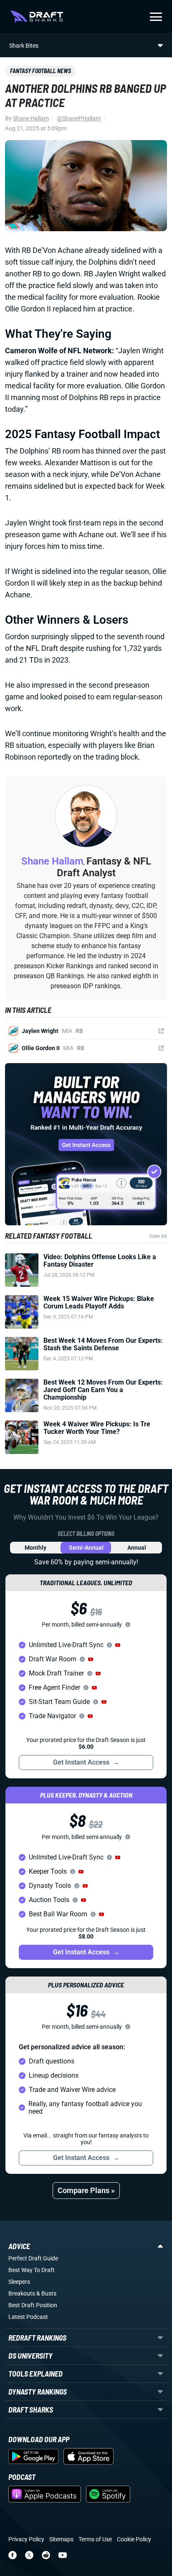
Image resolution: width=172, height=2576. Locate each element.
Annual (137, 1548)
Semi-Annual (86, 1548)
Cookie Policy (134, 2539)
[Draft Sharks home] (37, 17)
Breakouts (22, 2293)
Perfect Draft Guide (33, 2258)
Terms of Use (95, 2539)
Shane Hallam (31, 118)
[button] (118, 1645)
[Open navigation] (156, 17)
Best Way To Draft (32, 2270)
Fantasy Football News (40, 71)
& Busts (46, 2293)
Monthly (35, 1548)
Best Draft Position (33, 2305)
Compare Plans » (86, 2190)
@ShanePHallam (79, 118)
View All (158, 1236)
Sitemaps (61, 2539)
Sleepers (19, 2282)
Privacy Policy (26, 2539)
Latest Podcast (28, 2317)
